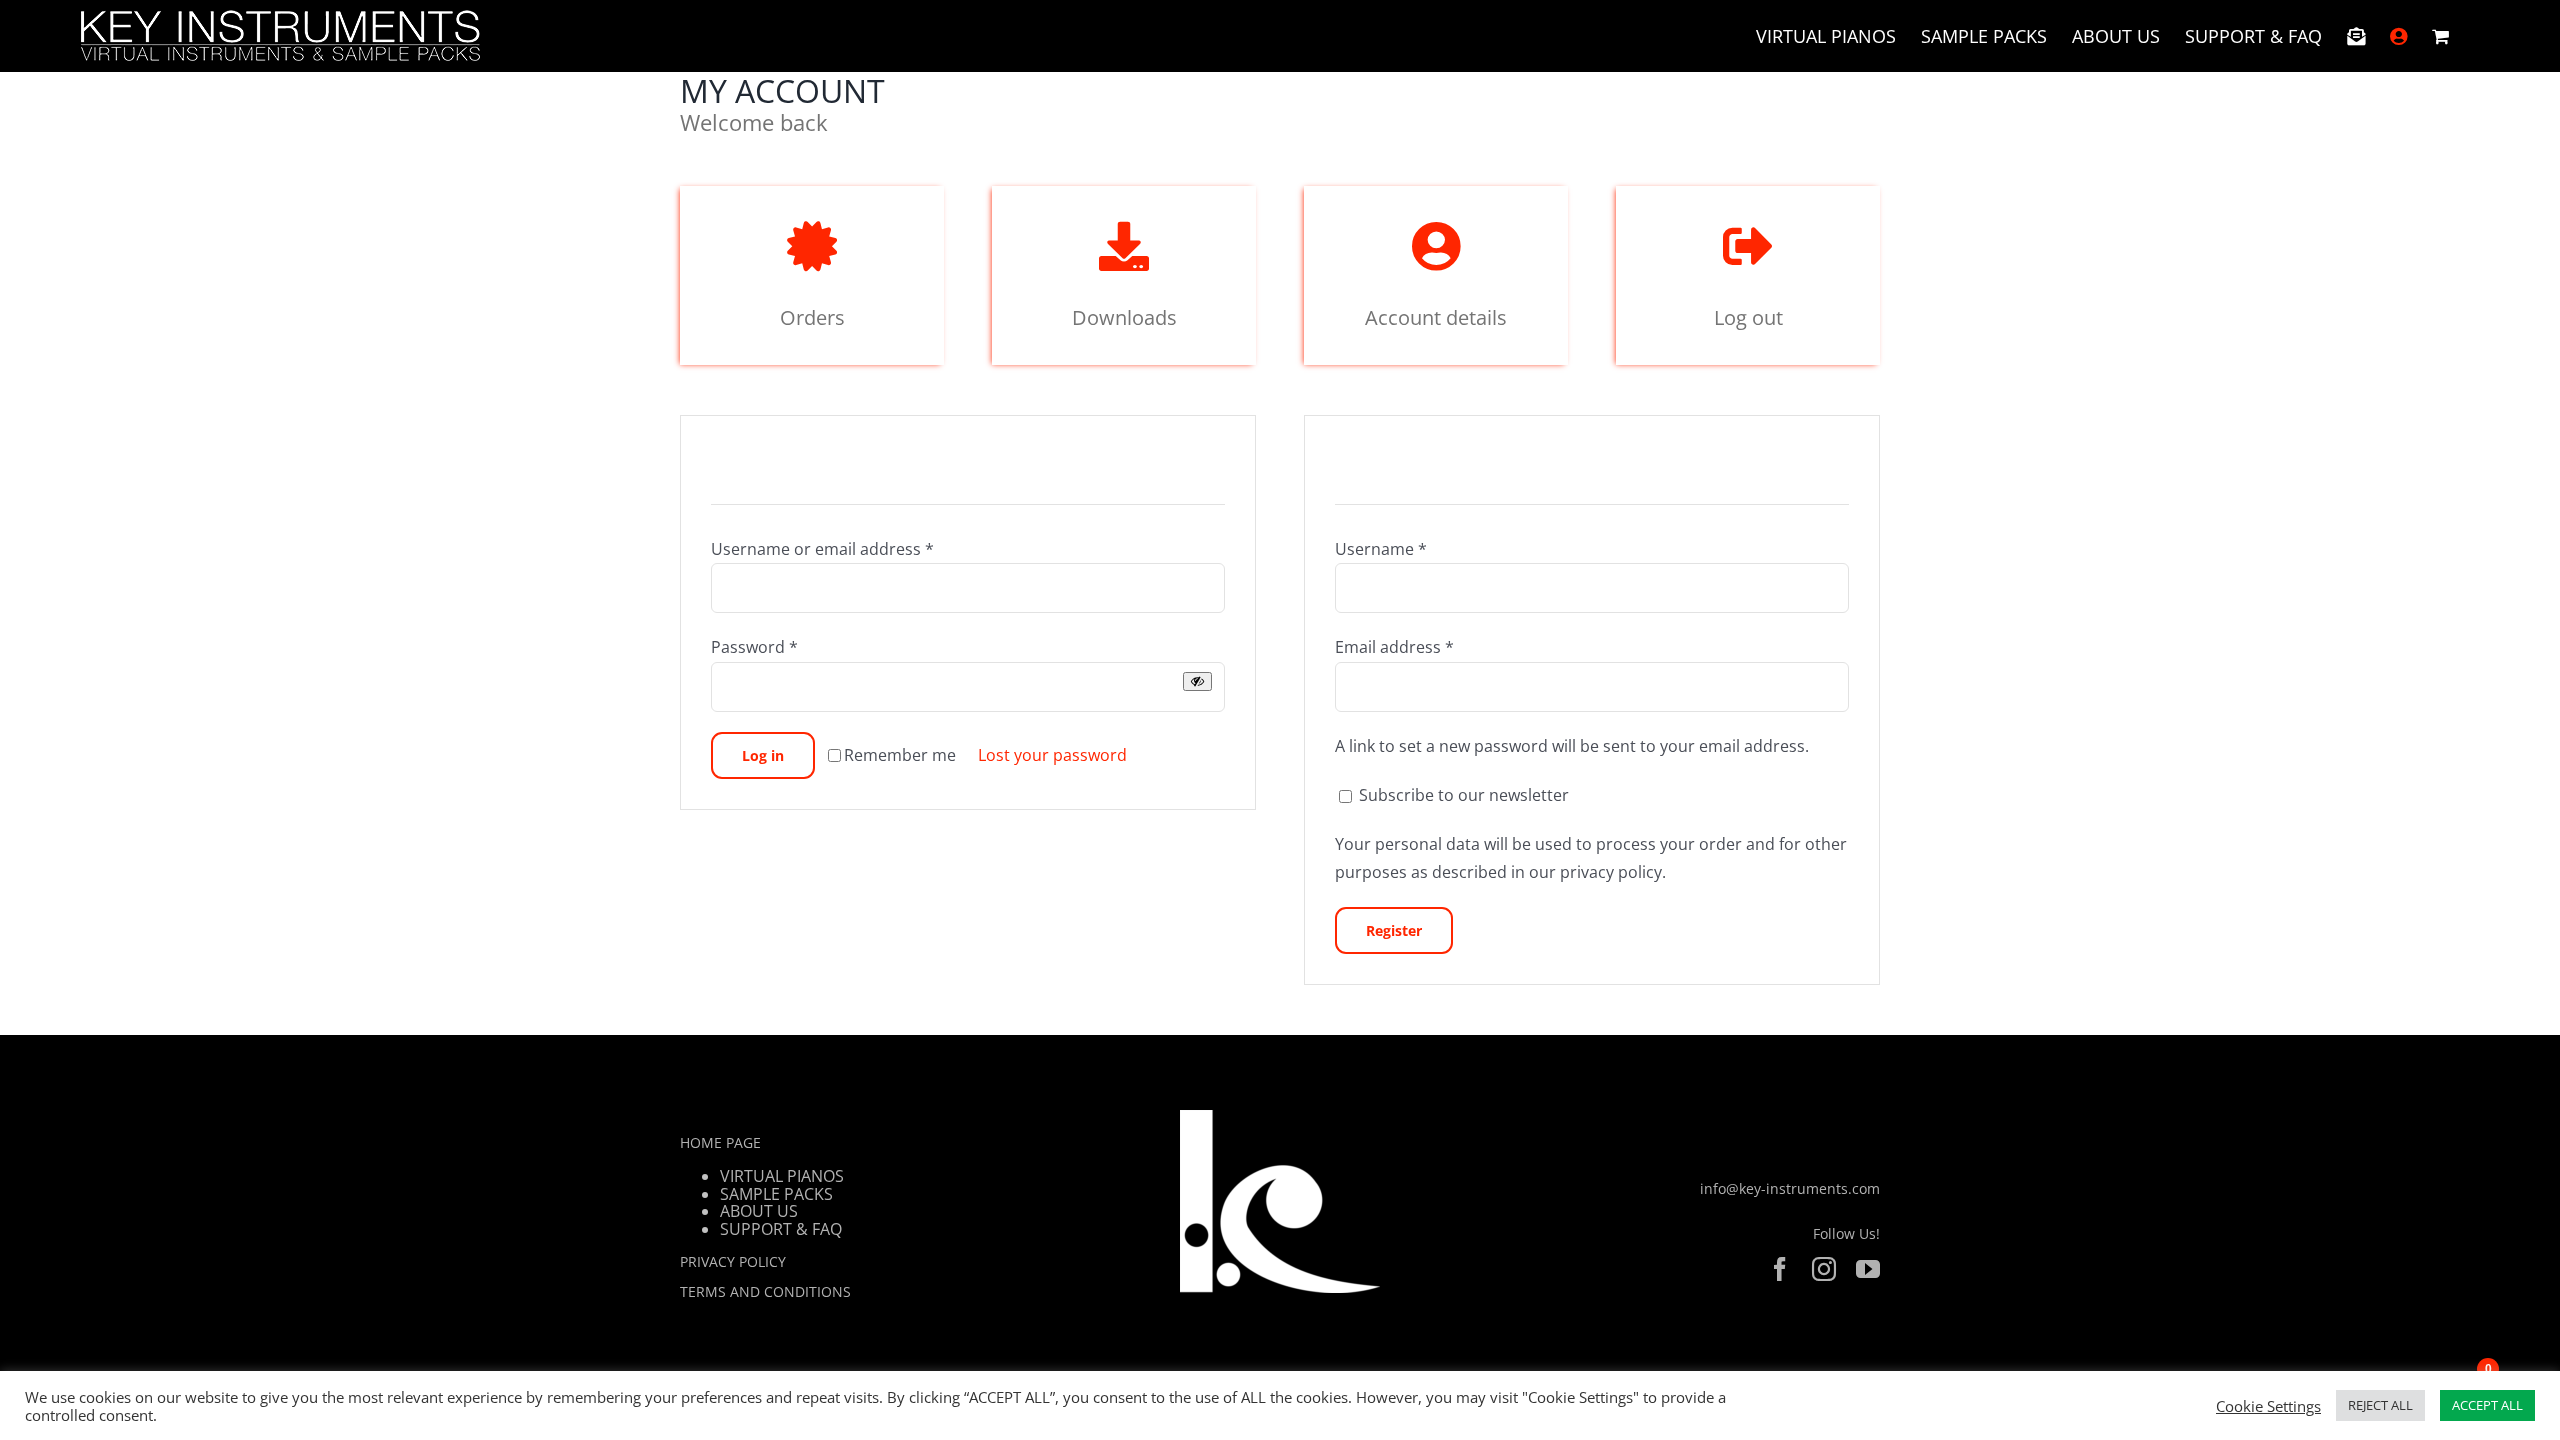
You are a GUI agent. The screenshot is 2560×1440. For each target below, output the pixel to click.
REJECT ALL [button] (2380, 1405)
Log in (763, 755)
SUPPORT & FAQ (781, 1229)
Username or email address (822, 549)
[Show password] (1197, 681)
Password (754, 647)
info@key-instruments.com (1790, 1188)
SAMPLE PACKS (776, 1194)
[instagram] (1824, 1269)
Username (1381, 549)
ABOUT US (759, 1211)
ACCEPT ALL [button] (2487, 1405)
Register (1394, 930)
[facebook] (1780, 1269)
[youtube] (1868, 1269)
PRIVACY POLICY (733, 1261)
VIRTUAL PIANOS (782, 1176)
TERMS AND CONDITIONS (765, 1291)
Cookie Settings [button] (2268, 1406)
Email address (1394, 647)
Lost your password (1052, 755)
